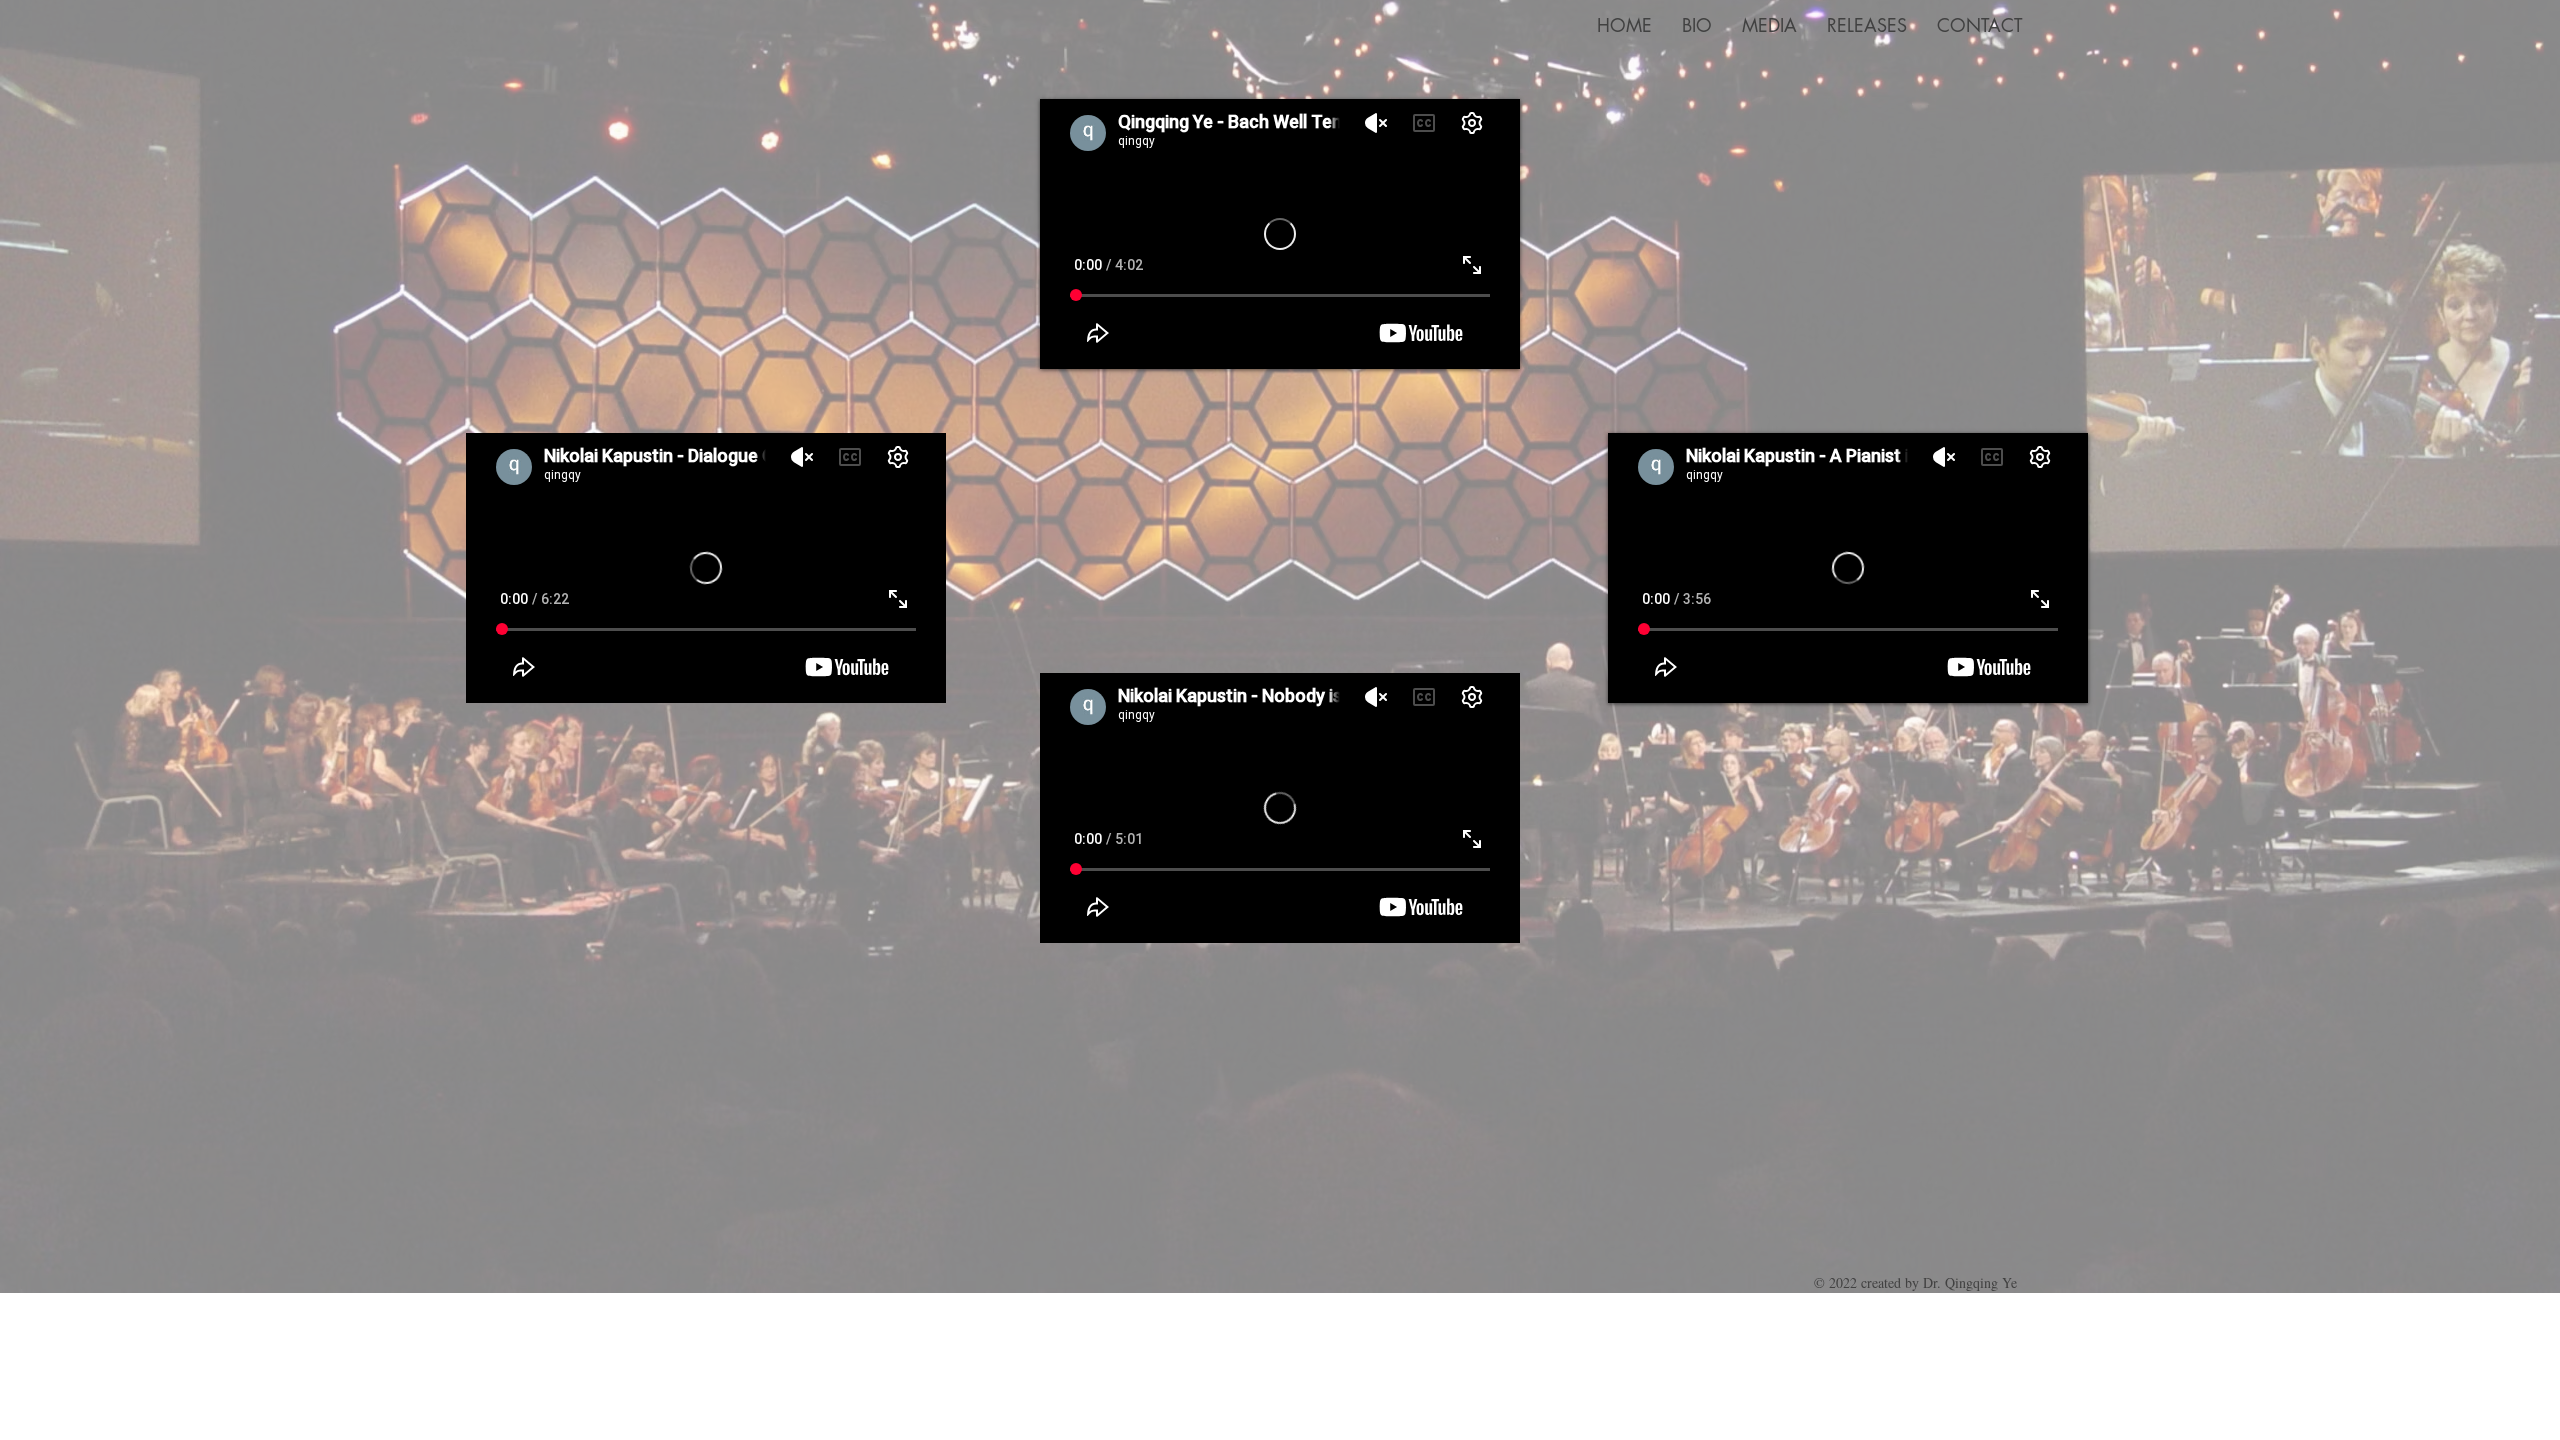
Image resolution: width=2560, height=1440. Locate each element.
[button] (1769, 25)
